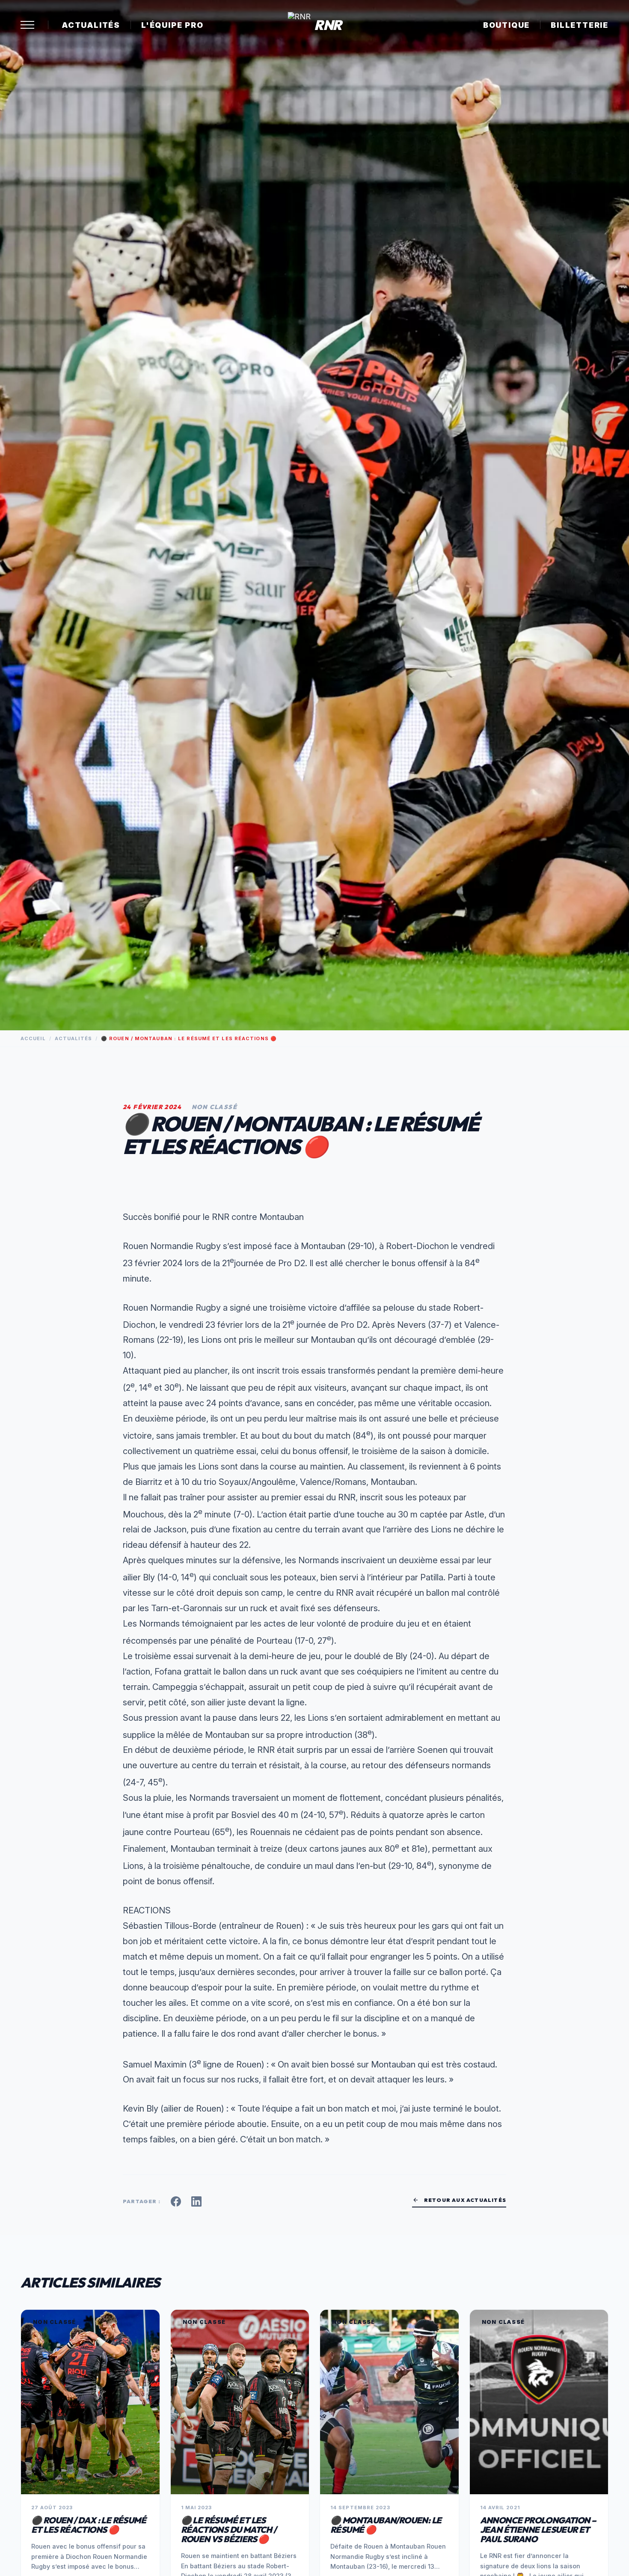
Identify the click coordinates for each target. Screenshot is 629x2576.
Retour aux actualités (459, 2200)
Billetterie (580, 25)
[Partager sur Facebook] (176, 2201)
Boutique (506, 25)
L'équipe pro (172, 25)
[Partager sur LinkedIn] (196, 2201)
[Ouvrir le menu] (27, 25)
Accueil (33, 1038)
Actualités (91, 25)
